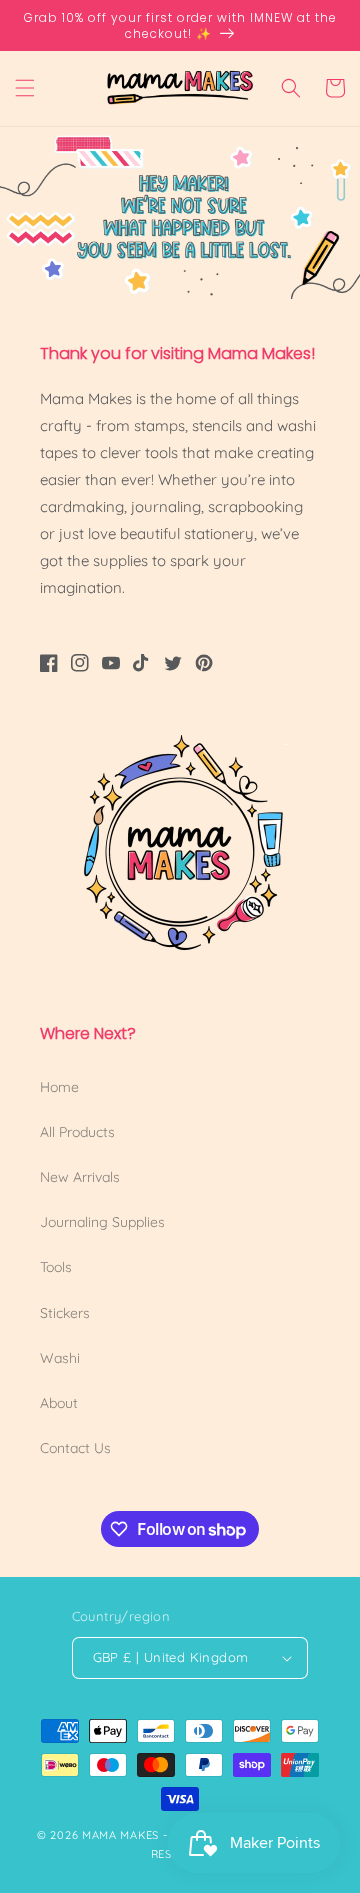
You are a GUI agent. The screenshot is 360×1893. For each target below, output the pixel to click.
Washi (60, 1358)
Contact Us (75, 1448)
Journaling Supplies (102, 1222)
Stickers (65, 1313)
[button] (25, 88)
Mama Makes (120, 1835)
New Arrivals (80, 1177)
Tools (56, 1267)
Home (59, 1087)
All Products (77, 1132)
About (59, 1403)
